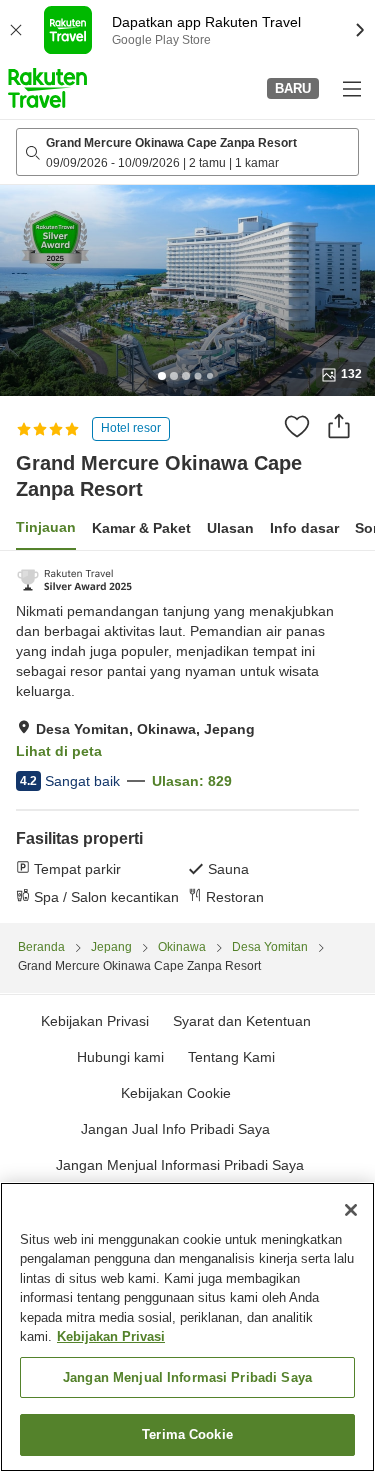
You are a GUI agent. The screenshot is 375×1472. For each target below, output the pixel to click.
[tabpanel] (187, 737)
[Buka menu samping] (351, 88)
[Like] (297, 426)
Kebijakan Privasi (111, 1336)
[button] (47, 88)
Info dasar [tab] (304, 528)
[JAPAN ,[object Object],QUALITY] (74, 580)
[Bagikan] (339, 426)
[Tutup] (351, 1210)
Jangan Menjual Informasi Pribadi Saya (180, 1165)
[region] (187, 1327)
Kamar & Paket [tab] (141, 528)
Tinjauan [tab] (46, 527)
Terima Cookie (187, 1434)
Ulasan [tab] (230, 528)
